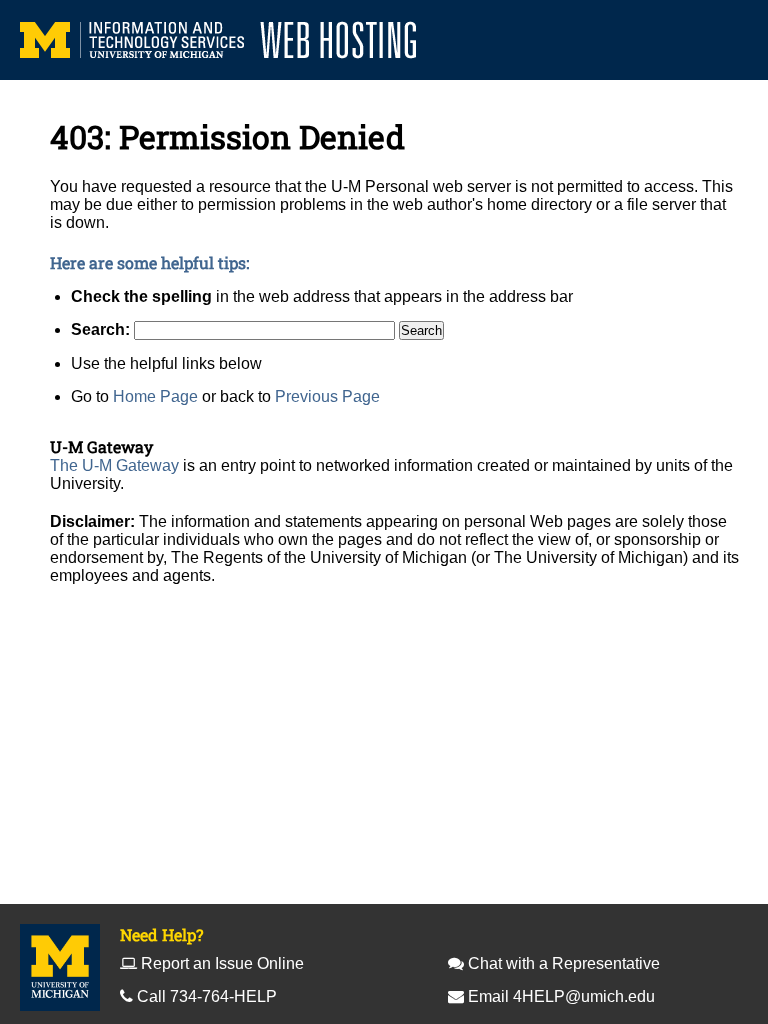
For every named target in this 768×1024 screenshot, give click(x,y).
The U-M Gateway (114, 465)
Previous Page (327, 396)
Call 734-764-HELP (207, 996)
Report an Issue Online (222, 963)
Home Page (155, 396)
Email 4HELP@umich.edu (561, 996)
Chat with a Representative (564, 963)
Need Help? (161, 934)
